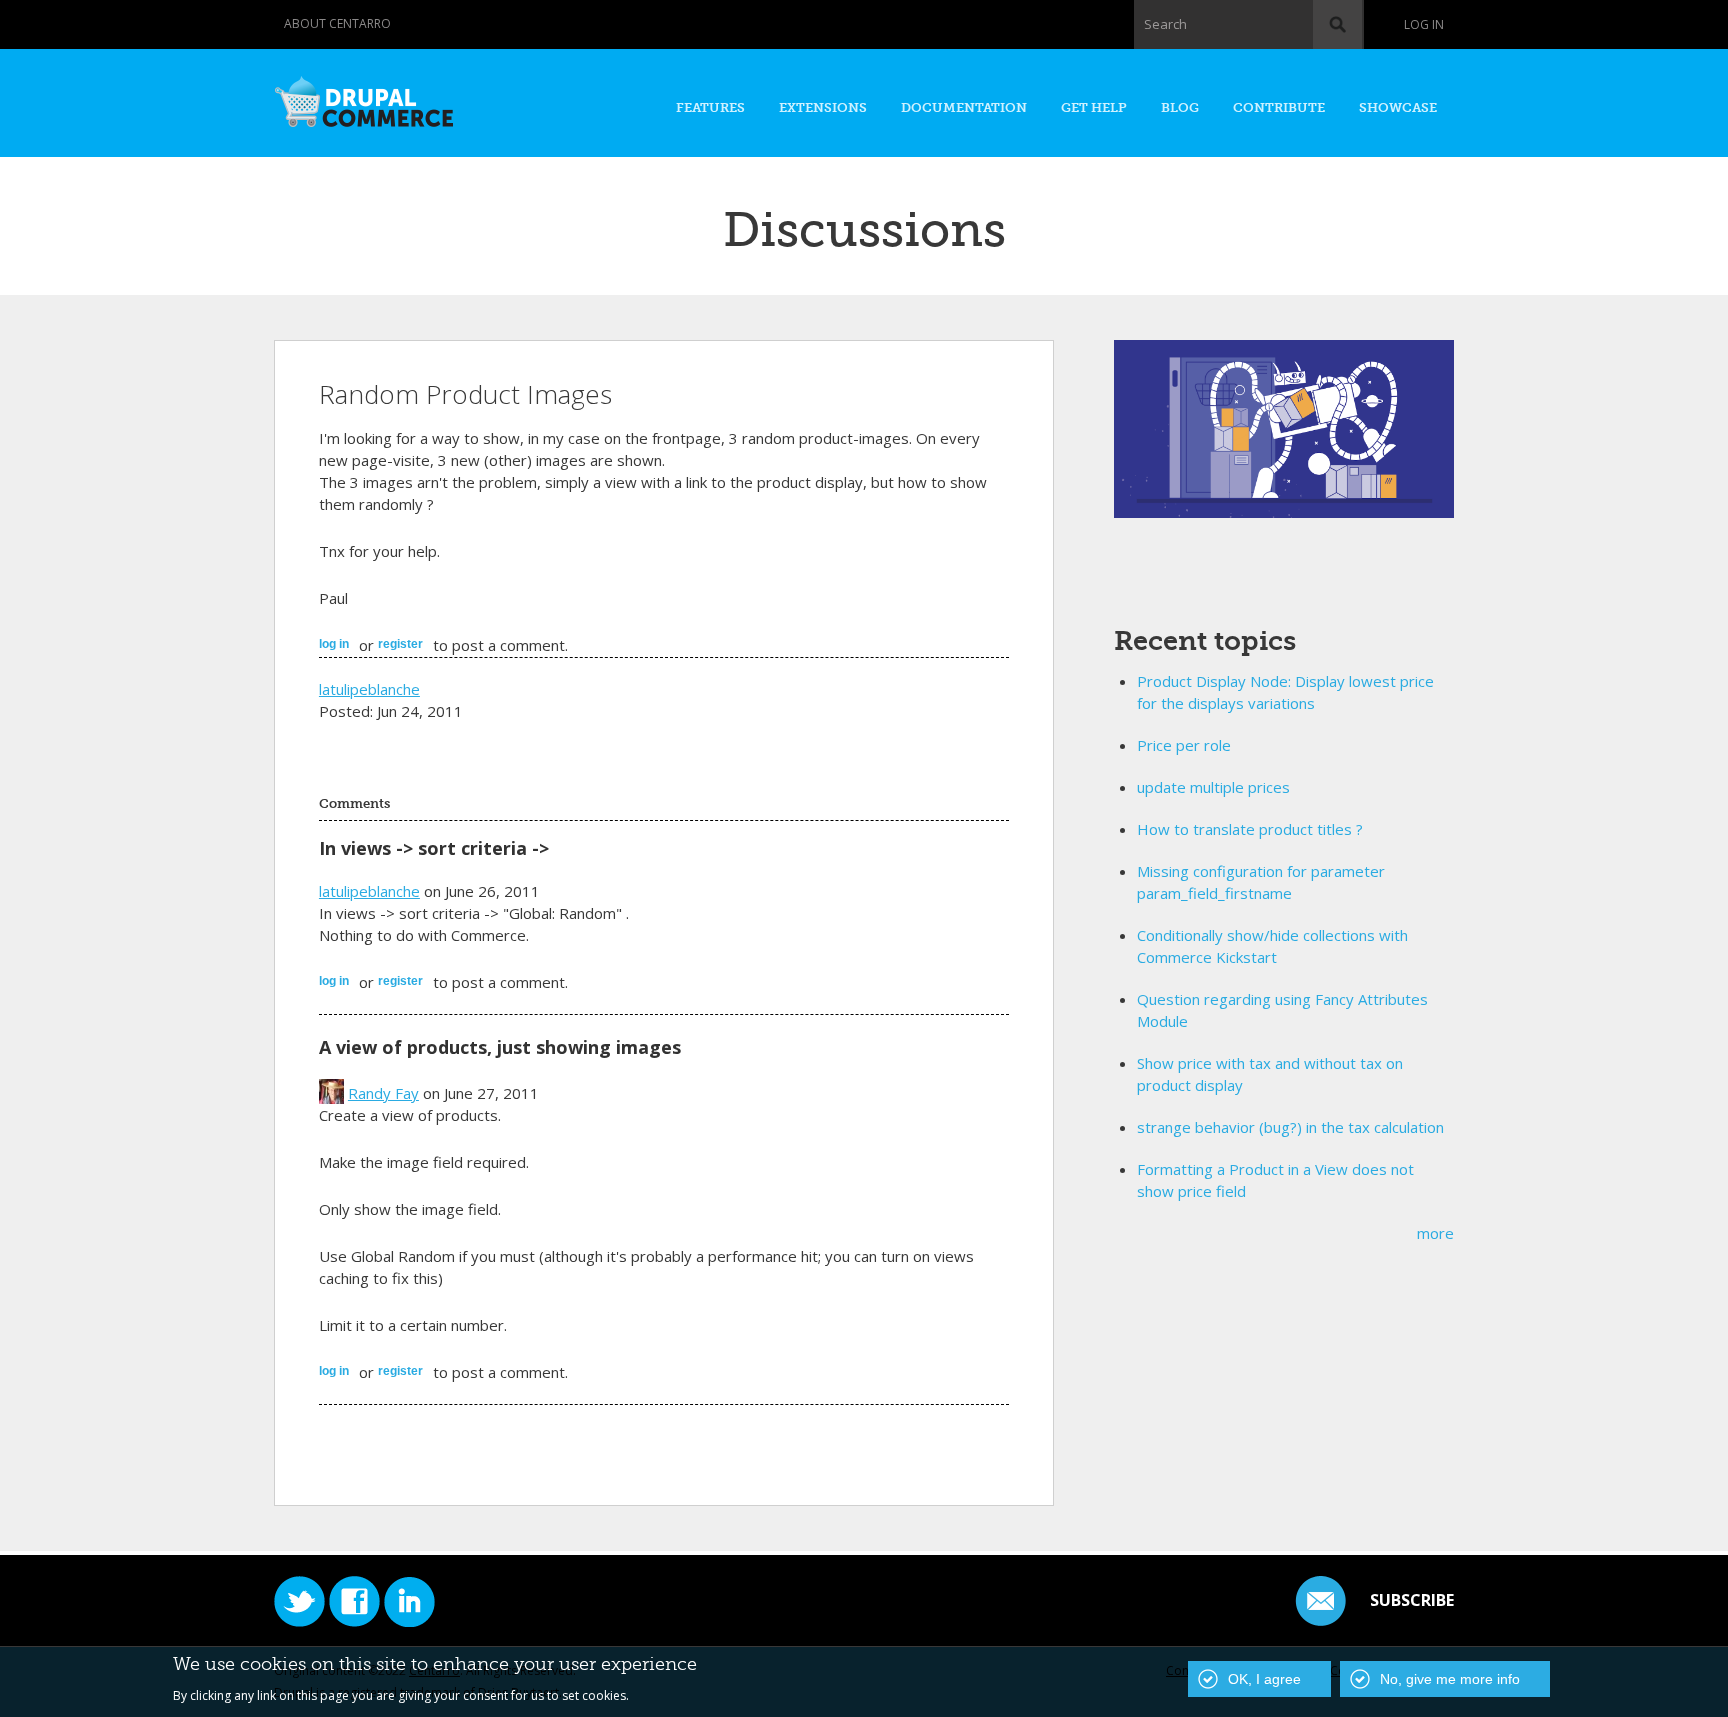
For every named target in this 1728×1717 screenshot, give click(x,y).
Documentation (964, 107)
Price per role (1184, 745)
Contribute (1279, 107)
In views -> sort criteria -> (434, 848)
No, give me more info (1450, 1679)
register (400, 644)
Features (710, 107)
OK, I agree (1264, 1679)
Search (1165, 24)
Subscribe (1412, 1600)
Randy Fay (383, 1093)
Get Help (1094, 107)
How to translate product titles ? (1250, 829)
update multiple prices (1213, 787)
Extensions (823, 107)
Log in (1424, 24)
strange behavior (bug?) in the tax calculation (1290, 1127)
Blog (1180, 107)
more (1435, 1233)
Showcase (1398, 107)
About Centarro (337, 23)
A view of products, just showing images (500, 1047)
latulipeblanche (369, 689)
